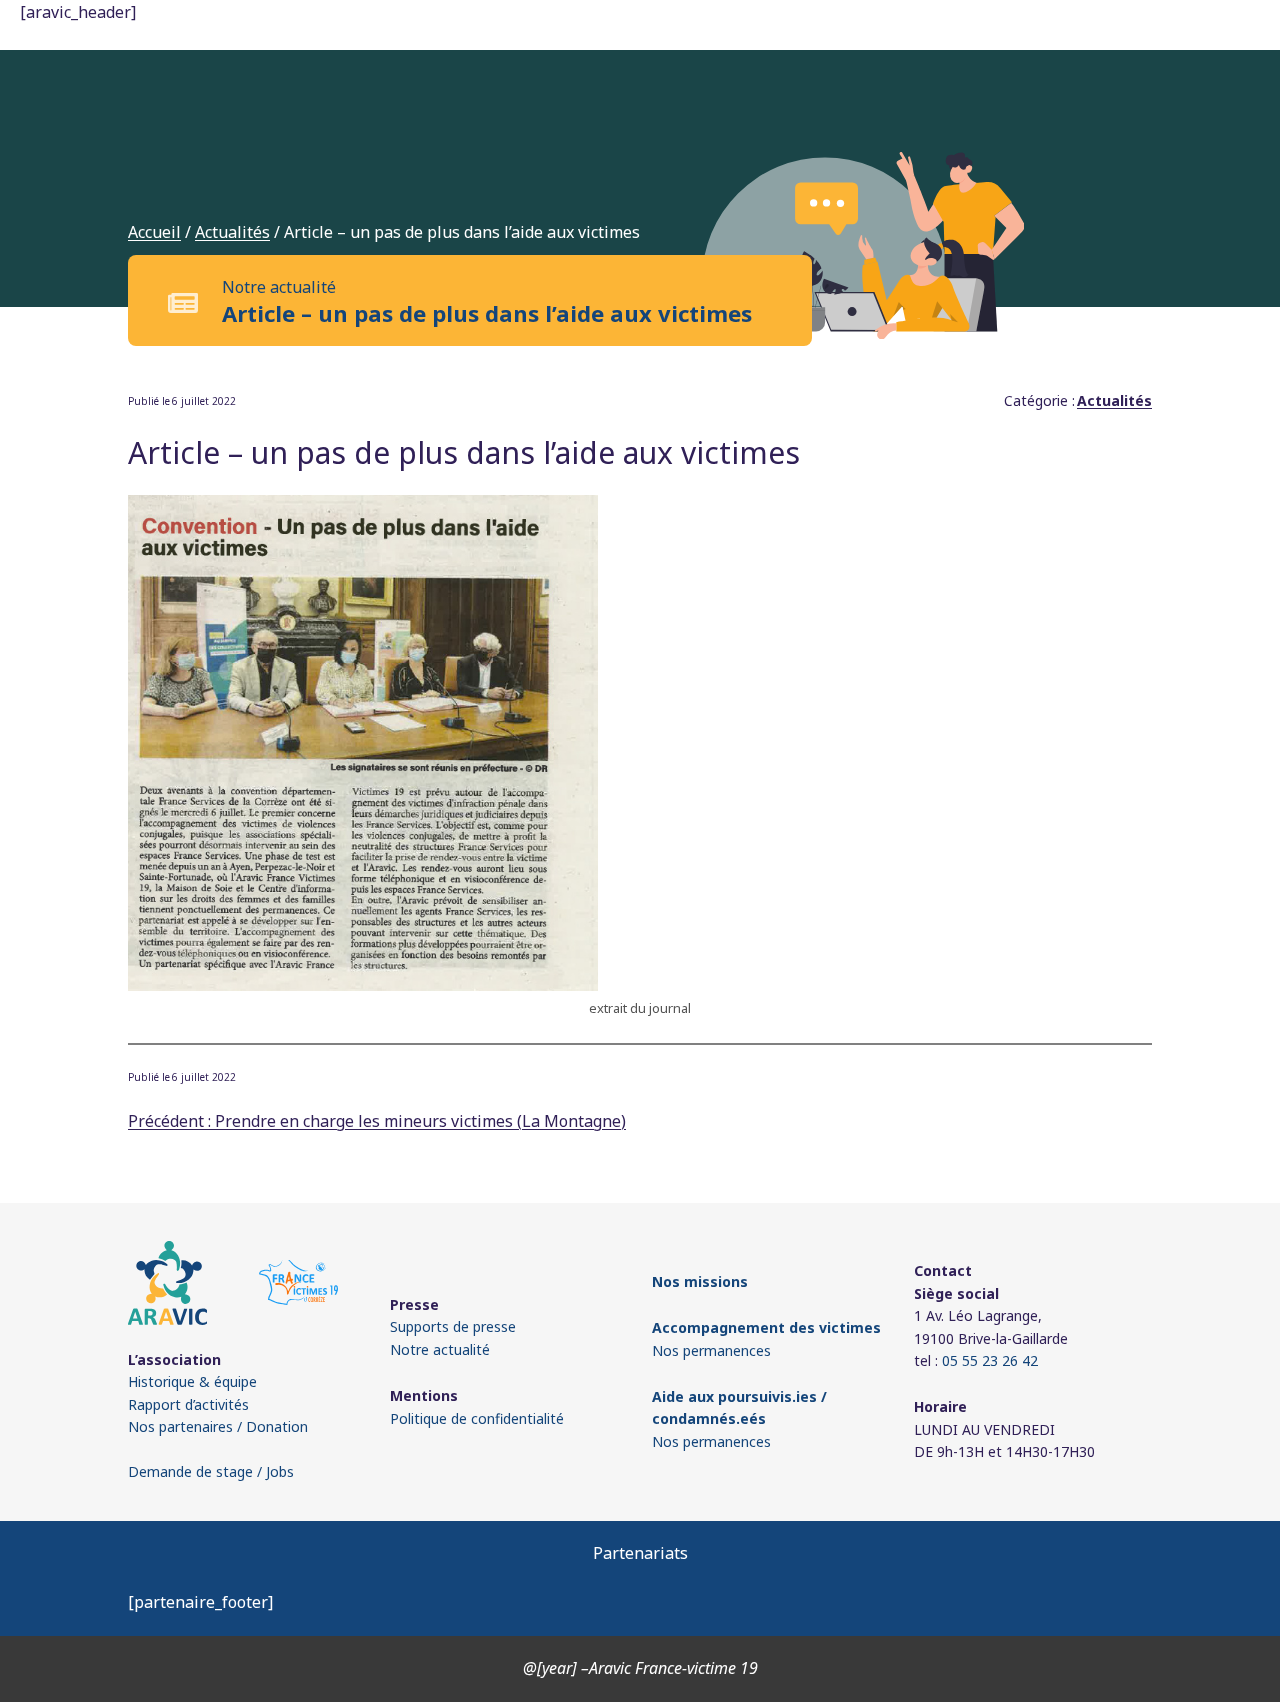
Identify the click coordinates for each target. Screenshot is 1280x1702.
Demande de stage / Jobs (211, 1471)
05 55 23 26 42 (990, 1360)
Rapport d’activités (188, 1404)
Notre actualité (440, 1349)
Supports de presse (453, 1326)
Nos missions (700, 1281)
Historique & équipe (192, 1381)
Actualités (232, 232)
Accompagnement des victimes (766, 1327)
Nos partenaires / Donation (218, 1426)
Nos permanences (711, 1350)
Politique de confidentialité (477, 1418)
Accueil (154, 232)
